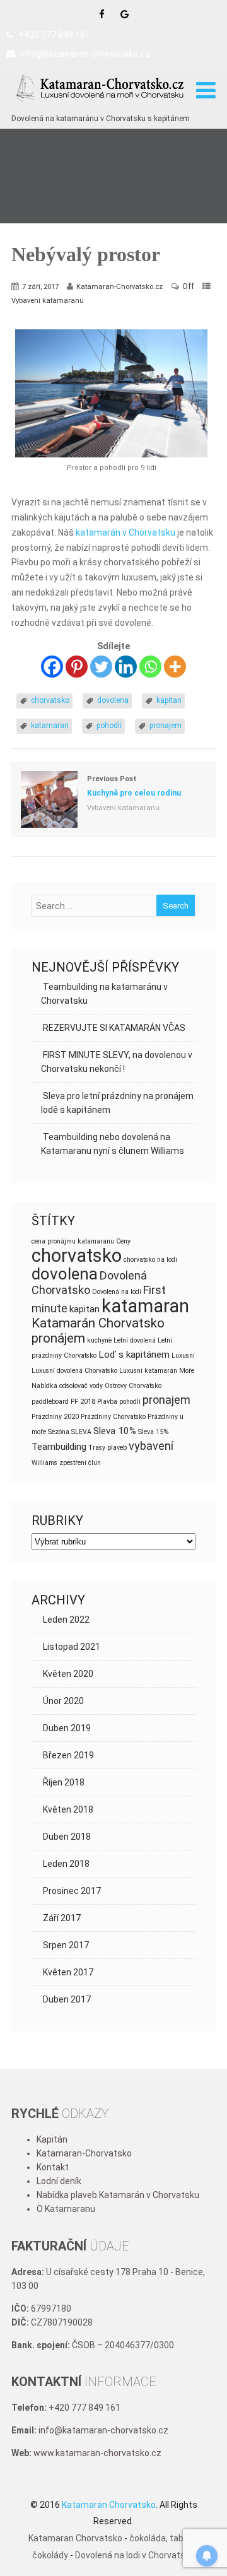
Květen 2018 (68, 1809)
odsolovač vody (81, 1386)
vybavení (151, 1446)
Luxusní (183, 1356)
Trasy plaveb (108, 1448)
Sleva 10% (115, 1431)
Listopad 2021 (72, 1647)
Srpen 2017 (66, 1945)
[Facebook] (52, 667)
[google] (125, 14)
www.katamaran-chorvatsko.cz (97, 2453)
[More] (175, 667)
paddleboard (50, 1402)
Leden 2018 (66, 1864)
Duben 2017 (67, 1999)
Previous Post (134, 786)
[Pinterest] (77, 667)
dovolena (113, 700)
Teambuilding (59, 1447)
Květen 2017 (68, 1972)
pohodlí (109, 726)
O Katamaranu (66, 2209)
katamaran (50, 726)
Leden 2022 (66, 1620)
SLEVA (81, 1432)
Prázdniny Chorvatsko (113, 1417)
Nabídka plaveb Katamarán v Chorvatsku (118, 2195)
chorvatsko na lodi (150, 1260)
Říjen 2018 (64, 1782)
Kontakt (53, 2167)
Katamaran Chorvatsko (75, 2538)
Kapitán (52, 2139)
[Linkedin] (126, 667)
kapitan (169, 700)
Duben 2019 (67, 1728)
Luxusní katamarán (148, 1371)
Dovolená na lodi (117, 1292)
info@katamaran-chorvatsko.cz (85, 54)
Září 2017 (62, 1918)
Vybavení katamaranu (48, 300)
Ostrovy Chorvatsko (133, 1386)
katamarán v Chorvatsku (125, 532)
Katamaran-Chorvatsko (84, 2153)
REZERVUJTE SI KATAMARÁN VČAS (114, 1028)
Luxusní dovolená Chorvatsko (74, 1371)
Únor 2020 (63, 1701)
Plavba (107, 1402)
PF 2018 (83, 1402)
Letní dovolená (135, 1340)
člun (95, 1463)
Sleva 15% (153, 1432)
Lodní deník (59, 2181)
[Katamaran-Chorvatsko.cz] (101, 105)
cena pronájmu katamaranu (73, 1241)
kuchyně (99, 1340)
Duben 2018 (67, 1837)
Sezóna (59, 1432)
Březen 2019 (68, 1755)
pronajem (166, 726)
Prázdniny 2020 (55, 1417)
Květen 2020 (68, 1674)
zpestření (73, 1463)
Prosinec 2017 (72, 1891)
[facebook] (102, 14)
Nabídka (44, 1386)
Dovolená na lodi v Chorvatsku (135, 2555)
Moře (187, 1371)
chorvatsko (50, 700)
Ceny (123, 1241)
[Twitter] (101, 667)
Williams (44, 1463)
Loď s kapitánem (134, 1355)
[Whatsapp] (150, 667)
